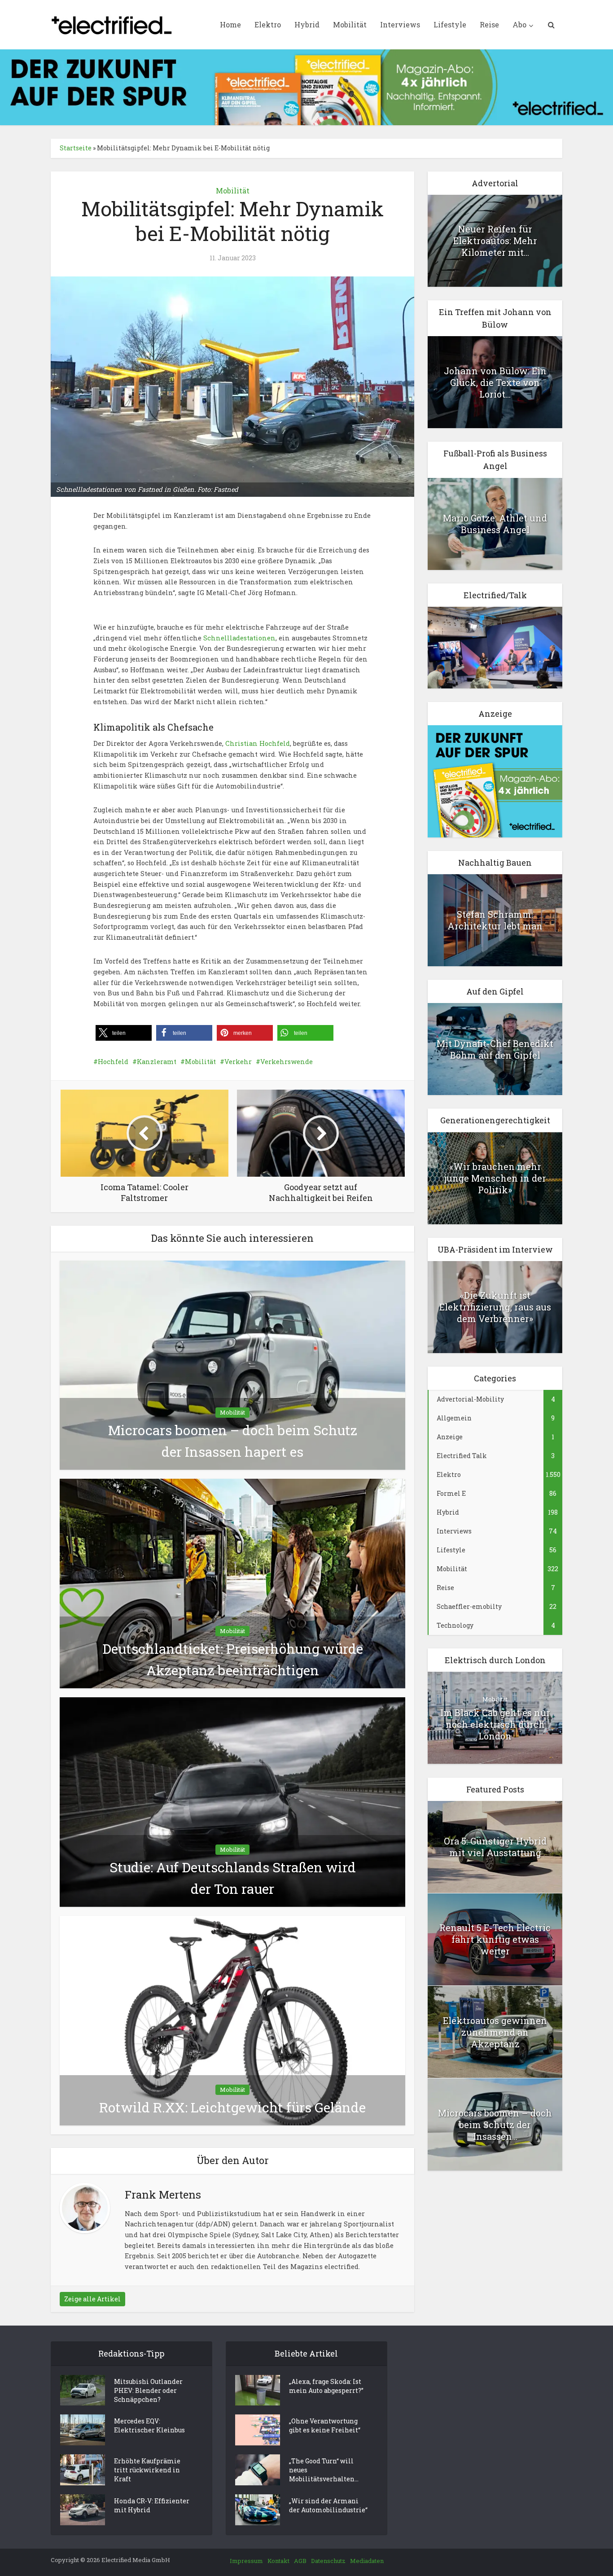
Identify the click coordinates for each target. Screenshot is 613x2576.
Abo (519, 24)
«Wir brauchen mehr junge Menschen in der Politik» (495, 1178)
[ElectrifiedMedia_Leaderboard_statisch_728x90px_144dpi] (306, 86)
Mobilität (350, 24)
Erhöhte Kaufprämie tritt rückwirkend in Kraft (147, 2470)
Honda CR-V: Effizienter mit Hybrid (152, 2505)
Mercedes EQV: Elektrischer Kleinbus (149, 2425)
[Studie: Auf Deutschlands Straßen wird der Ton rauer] (232, 1801)
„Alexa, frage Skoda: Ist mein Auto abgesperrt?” (326, 2386)
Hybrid (307, 24)
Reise (489, 24)
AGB (300, 2561)
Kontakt (278, 2561)
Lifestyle (450, 24)
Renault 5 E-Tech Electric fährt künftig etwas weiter (495, 1939)
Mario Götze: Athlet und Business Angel (495, 524)
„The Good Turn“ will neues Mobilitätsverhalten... (324, 2470)
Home (230, 24)
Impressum (246, 2561)
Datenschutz (328, 2561)
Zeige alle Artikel (92, 2299)
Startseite (76, 148)
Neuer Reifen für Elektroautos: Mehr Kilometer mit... (495, 241)
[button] (124, 1033)
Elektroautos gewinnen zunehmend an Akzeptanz (495, 2032)
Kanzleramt (157, 1062)
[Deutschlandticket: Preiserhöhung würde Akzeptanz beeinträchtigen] (232, 1583)
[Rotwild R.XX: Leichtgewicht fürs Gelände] (232, 2020)
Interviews (400, 24)
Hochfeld (113, 1062)
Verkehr (238, 1062)
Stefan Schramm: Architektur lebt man (495, 920)
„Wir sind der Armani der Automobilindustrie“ (328, 2505)
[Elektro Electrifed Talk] (495, 647)
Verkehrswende (287, 1062)
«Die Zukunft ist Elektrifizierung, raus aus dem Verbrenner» (495, 1307)
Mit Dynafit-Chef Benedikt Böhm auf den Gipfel (495, 1049)
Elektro (268, 24)
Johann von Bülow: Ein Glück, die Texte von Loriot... (495, 382)
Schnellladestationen (239, 638)
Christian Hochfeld (258, 743)
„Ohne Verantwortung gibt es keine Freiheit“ (325, 2425)
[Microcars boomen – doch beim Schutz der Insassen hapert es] (232, 1365)
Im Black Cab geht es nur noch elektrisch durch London (495, 1724)
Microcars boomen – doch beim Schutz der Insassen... (495, 2125)
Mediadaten (367, 2561)
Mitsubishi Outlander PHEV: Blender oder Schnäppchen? (148, 2390)
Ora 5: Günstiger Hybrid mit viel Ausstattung (495, 1847)
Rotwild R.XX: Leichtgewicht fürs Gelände (232, 2107)
